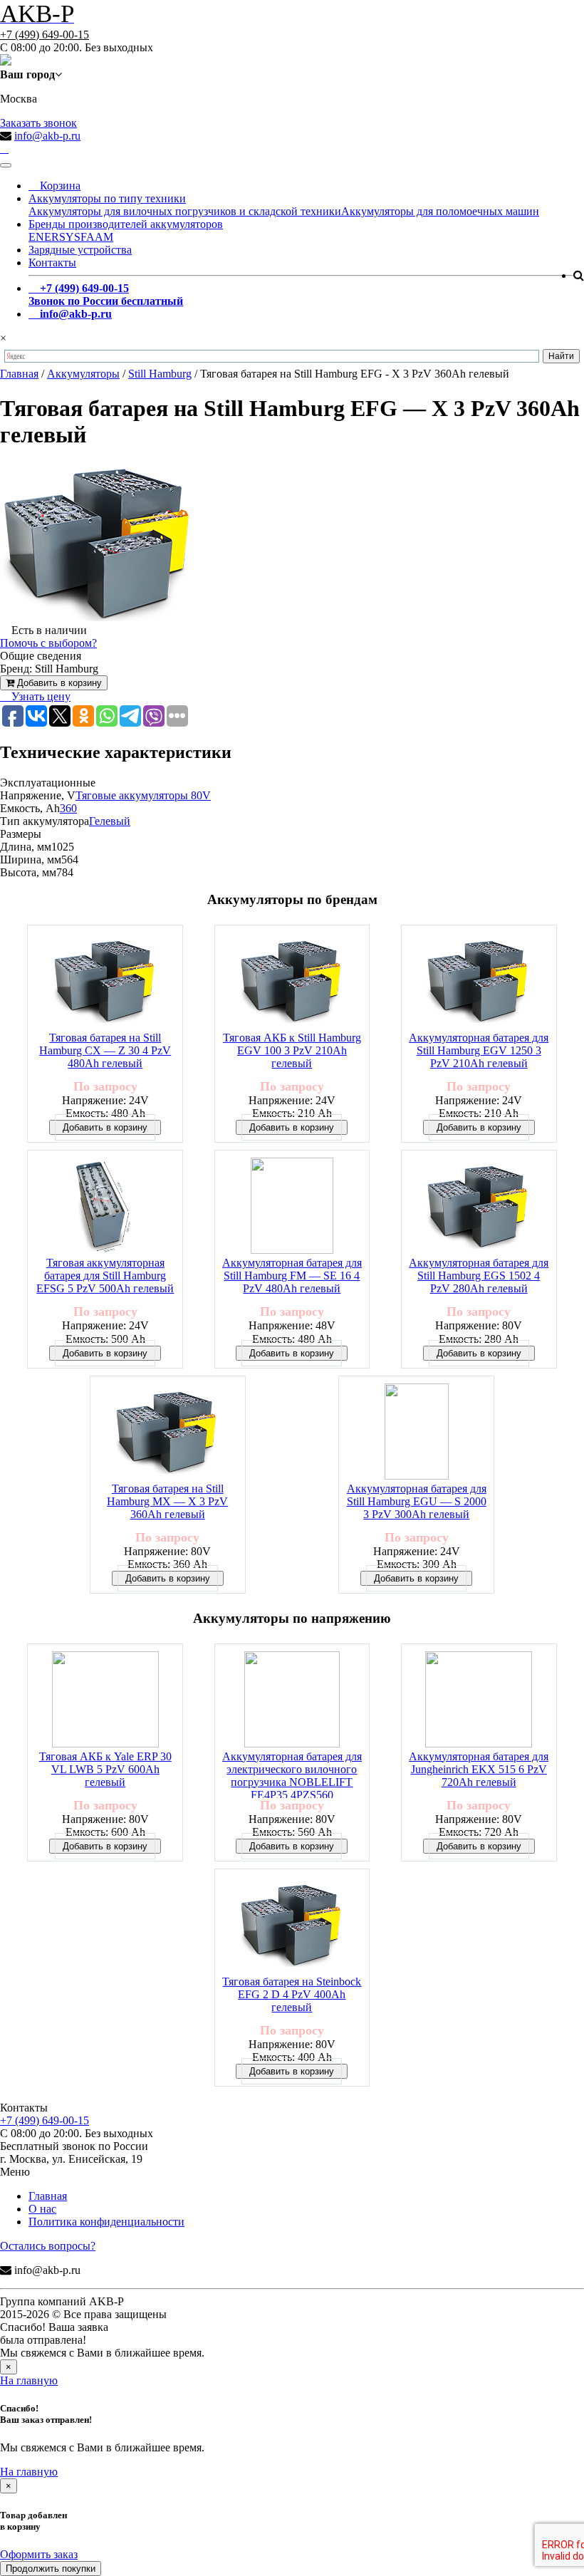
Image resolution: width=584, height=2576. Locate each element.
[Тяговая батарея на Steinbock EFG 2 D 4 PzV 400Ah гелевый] (292, 1926)
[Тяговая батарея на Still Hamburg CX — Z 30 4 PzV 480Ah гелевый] (105, 982)
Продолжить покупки (51, 2569)
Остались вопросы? (48, 2246)
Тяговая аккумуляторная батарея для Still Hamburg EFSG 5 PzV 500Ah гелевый (105, 1276)
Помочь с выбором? (48, 643)
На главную (29, 2380)
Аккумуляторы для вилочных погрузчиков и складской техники (185, 211)
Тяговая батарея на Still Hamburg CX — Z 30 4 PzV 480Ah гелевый (105, 1050)
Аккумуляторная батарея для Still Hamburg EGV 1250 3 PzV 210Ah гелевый (479, 1050)
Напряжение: (95, 1100)
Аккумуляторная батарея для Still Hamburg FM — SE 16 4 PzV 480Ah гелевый (292, 1276)
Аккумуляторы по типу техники (107, 198)
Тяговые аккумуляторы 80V (143, 795)
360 (68, 808)
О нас (42, 2209)
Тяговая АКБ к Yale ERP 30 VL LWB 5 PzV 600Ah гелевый (105, 1769)
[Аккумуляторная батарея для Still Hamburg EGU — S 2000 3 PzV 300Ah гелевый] (417, 1433)
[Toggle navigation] (6, 165)
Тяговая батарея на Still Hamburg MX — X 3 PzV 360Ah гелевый (167, 1501)
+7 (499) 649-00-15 (45, 35)
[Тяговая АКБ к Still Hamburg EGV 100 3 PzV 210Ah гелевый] (292, 982)
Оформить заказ (39, 2554)
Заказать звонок (38, 123)
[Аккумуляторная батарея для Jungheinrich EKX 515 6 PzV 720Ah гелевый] (479, 1701)
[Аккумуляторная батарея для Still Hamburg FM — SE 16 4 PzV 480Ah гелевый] (292, 1207)
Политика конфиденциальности (106, 2222)
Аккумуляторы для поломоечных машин (440, 211)
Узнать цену (40, 696)
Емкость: (88, 1113)
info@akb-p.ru (47, 136)
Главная (48, 2196)
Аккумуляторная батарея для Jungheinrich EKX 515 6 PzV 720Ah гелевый (479, 1769)
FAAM (97, 237)
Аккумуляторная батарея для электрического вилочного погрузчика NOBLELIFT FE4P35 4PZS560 (292, 1774)
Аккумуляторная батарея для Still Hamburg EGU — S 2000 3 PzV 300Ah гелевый (417, 1501)
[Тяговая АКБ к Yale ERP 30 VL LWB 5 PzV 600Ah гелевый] (105, 1701)
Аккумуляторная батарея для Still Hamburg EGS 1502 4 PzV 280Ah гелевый (479, 1276)
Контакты (52, 263)
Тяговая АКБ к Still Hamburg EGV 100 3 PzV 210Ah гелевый (292, 1050)
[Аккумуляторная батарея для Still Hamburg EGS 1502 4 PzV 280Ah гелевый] (479, 1207)
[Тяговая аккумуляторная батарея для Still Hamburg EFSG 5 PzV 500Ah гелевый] (105, 1207)
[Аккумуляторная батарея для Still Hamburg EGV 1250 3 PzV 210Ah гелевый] (479, 982)
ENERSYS (54, 237)
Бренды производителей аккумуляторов (126, 224)
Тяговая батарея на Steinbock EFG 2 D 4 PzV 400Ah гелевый (292, 1994)
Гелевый (110, 821)
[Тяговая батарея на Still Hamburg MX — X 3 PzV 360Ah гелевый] (167, 1433)
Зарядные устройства (80, 250)
